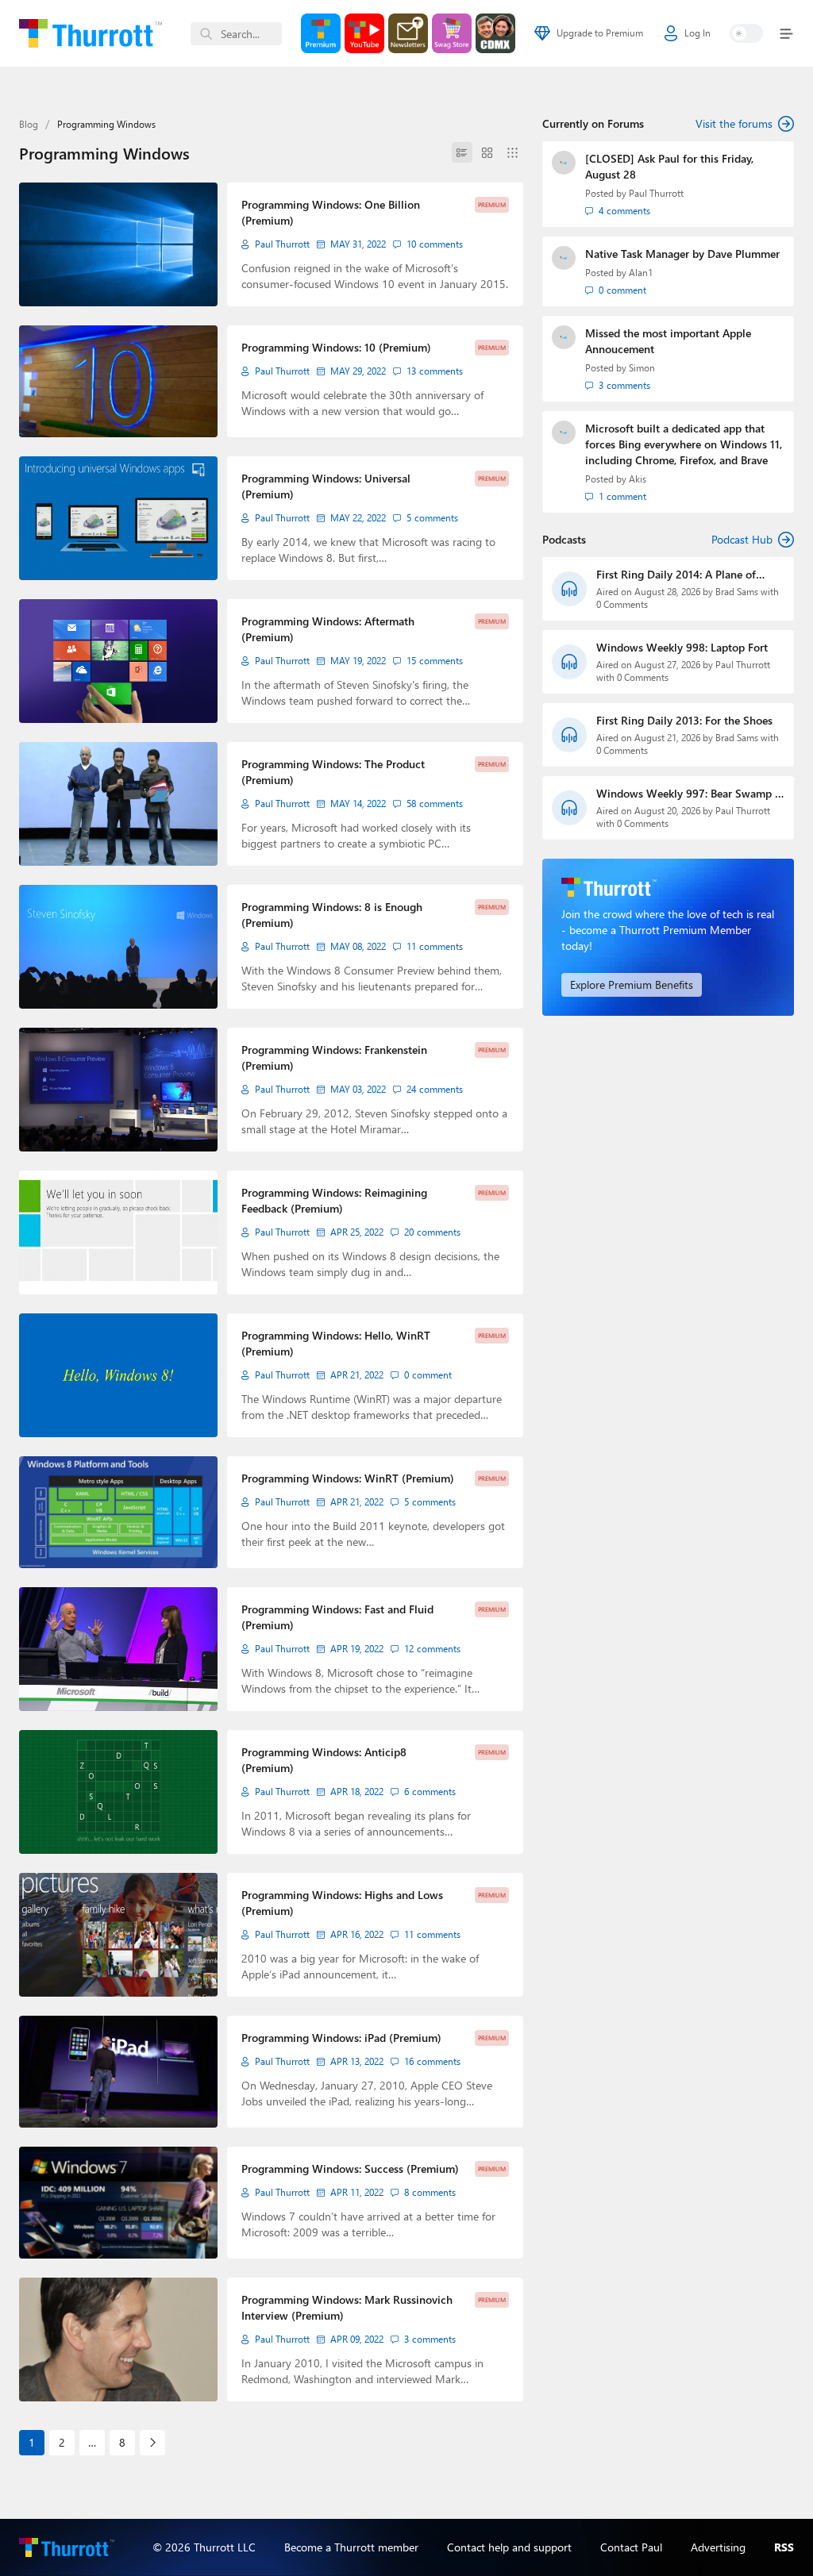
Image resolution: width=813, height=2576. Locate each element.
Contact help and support (509, 2547)
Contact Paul (631, 2547)
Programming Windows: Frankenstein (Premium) (334, 1057)
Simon (642, 368)
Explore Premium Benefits (632, 984)
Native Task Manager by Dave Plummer (682, 254)
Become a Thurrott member (351, 2547)
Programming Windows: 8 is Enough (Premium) (332, 915)
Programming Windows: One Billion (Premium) (331, 212)
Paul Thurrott (282, 244)
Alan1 (641, 273)
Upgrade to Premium (600, 33)
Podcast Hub (742, 539)
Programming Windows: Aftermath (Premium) (328, 629)
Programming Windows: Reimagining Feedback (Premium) (334, 1200)
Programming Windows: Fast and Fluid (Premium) (337, 1617)
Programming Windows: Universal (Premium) (326, 486)
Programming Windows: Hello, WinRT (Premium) (336, 1343)
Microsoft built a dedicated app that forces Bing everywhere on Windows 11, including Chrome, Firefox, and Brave (684, 444)
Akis (638, 479)
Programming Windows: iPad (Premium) (341, 2038)
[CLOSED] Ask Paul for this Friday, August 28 (669, 166)
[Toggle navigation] (783, 34)
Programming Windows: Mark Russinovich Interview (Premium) (347, 2307)
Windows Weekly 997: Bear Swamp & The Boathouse (690, 794)
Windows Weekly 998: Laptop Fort (682, 647)
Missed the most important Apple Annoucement (668, 341)
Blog (29, 124)
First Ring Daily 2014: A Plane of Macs (676, 575)
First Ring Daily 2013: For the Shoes (684, 720)
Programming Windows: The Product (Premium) (333, 772)
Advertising (718, 2547)
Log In (697, 33)
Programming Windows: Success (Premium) (350, 2168)
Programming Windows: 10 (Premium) (336, 347)
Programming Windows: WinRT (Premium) (348, 1478)
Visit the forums (734, 123)
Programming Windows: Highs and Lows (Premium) (342, 1903)
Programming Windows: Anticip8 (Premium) (324, 1760)
